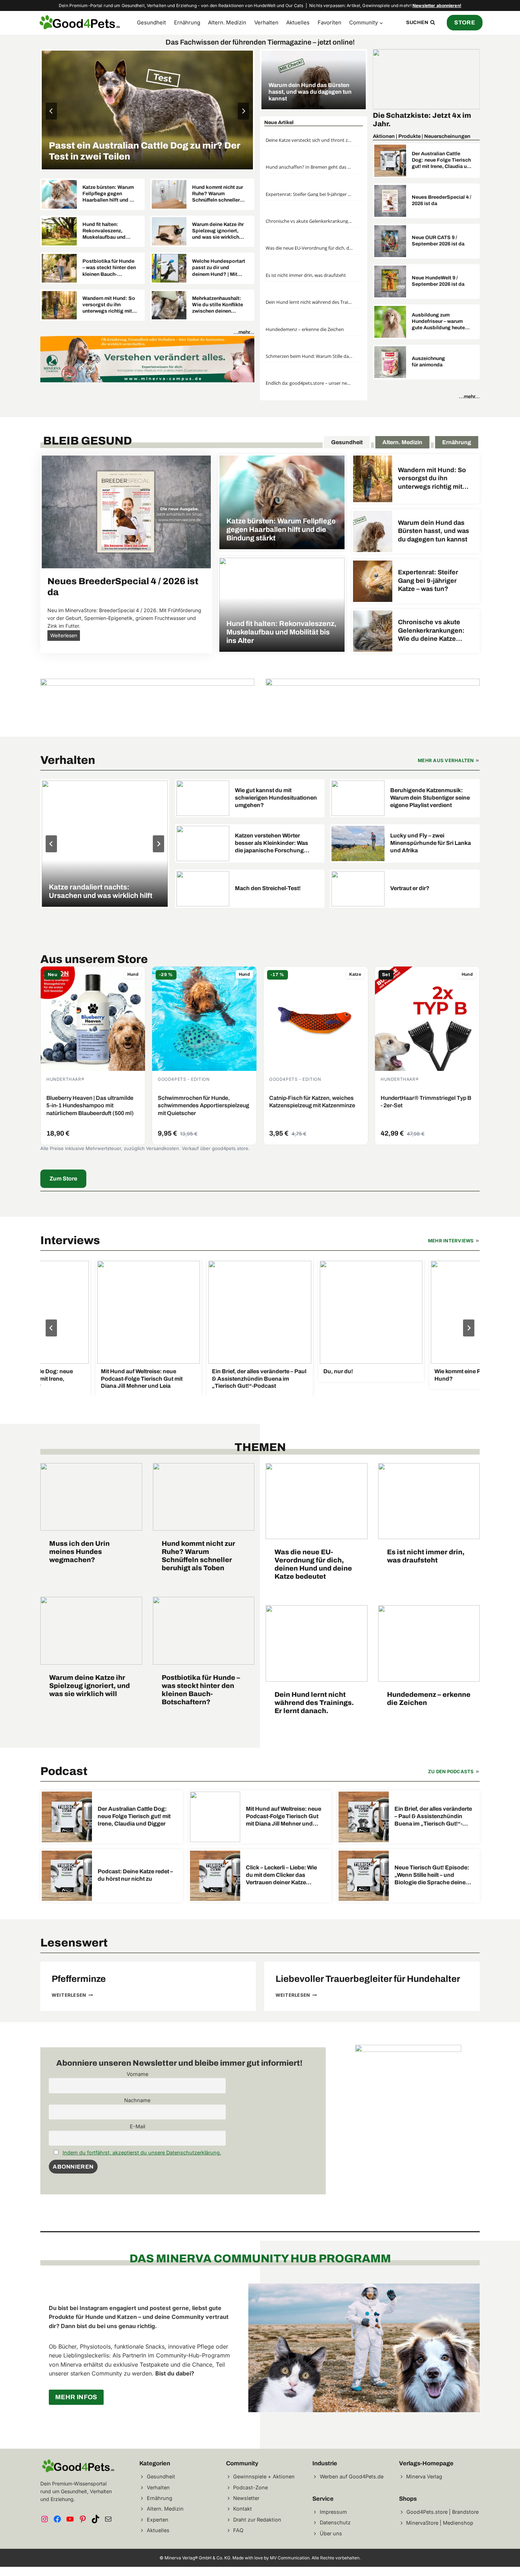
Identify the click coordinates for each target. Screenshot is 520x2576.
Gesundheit (151, 22)
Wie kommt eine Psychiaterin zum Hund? (460, 1375)
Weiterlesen (65, 636)
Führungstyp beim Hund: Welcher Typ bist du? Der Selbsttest (142, 151)
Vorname (137, 2074)
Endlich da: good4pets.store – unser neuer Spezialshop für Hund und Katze (309, 383)
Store (465, 22)
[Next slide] (243, 111)
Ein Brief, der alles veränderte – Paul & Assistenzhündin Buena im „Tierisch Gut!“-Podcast (240, 1379)
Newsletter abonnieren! (437, 5)
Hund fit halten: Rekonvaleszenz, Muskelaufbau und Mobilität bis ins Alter (108, 231)
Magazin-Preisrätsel (409, 115)
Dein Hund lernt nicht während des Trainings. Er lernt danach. (309, 302)
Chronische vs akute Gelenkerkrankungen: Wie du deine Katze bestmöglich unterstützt (309, 221)
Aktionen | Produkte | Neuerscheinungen (422, 136)
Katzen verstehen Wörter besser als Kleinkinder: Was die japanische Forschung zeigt (271, 843)
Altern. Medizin (227, 22)
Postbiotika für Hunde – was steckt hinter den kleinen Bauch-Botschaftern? (109, 268)
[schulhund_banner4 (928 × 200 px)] (147, 702)
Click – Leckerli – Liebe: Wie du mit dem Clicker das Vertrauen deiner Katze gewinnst (281, 1875)
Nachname (137, 2100)
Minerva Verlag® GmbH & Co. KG (197, 2558)
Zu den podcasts (451, 1771)
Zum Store (63, 1179)
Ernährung (187, 22)
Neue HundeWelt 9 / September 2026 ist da (438, 281)
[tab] (347, 442)
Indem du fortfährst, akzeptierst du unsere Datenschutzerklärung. (142, 2153)
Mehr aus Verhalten (446, 760)
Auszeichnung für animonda (428, 362)
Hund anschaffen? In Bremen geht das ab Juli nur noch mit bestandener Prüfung (309, 167)
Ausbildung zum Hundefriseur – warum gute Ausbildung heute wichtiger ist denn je (438, 322)
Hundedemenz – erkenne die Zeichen (305, 329)
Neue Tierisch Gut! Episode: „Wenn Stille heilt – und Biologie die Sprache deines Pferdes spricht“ (432, 1875)
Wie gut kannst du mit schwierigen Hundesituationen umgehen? (276, 798)
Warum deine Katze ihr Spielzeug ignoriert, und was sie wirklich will (218, 231)
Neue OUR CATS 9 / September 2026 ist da (438, 241)
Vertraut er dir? (410, 888)
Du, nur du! (319, 1371)
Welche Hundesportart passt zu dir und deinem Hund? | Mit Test (219, 268)
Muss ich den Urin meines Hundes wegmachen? (79, 1552)
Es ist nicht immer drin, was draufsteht (306, 275)
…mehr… (244, 332)
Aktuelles (298, 22)
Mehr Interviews (451, 1241)
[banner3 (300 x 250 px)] (408, 2050)
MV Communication (290, 2558)
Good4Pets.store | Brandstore (443, 2511)
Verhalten (266, 22)
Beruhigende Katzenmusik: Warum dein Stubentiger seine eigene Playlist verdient (430, 798)
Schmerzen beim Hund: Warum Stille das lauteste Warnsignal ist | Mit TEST (309, 356)
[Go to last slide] (51, 1328)
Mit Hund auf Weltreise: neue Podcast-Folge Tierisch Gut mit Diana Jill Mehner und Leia (123, 1379)
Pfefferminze (79, 1979)
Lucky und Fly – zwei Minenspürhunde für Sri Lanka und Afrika (431, 843)
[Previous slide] (51, 111)
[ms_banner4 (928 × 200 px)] (147, 359)
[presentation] (147, 110)
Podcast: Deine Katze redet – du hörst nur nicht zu (135, 1875)
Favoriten (330, 22)
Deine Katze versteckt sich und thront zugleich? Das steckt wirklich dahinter (309, 140)
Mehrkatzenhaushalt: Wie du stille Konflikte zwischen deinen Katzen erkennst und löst (218, 305)
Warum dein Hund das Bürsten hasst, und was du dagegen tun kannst (310, 92)
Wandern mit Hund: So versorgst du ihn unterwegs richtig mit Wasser (109, 305)
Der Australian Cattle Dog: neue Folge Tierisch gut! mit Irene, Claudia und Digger (442, 161)
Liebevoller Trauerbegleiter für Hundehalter (368, 1979)
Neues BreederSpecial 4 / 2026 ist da (441, 200)
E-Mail (137, 2126)
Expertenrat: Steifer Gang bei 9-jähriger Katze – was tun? (309, 194)
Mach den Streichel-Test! (268, 888)
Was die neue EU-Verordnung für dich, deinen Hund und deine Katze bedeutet (309, 248)
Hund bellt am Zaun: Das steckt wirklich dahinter (101, 891)
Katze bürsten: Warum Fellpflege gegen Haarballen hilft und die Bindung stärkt (110, 194)
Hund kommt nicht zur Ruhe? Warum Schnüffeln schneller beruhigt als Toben (218, 194)
